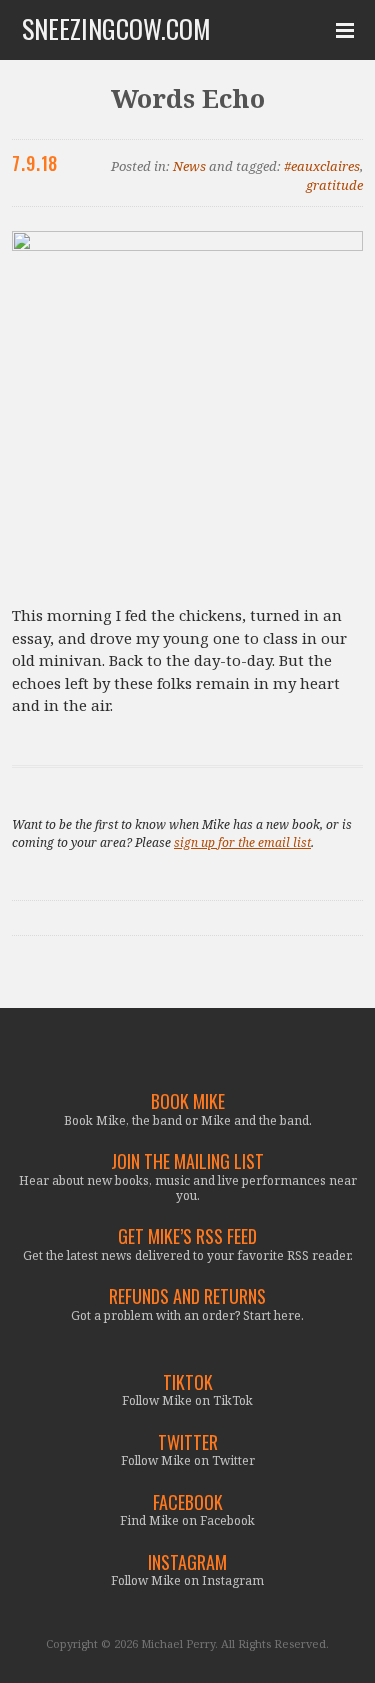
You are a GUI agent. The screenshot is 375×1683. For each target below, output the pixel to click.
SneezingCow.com (116, 29)
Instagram (187, 1562)
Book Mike (188, 1101)
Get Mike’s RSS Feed (187, 1236)
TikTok (188, 1382)
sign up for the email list (242, 842)
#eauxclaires (322, 166)
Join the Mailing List (187, 1161)
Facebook (188, 1502)
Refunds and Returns (187, 1296)
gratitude (334, 185)
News (189, 166)
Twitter (188, 1442)
